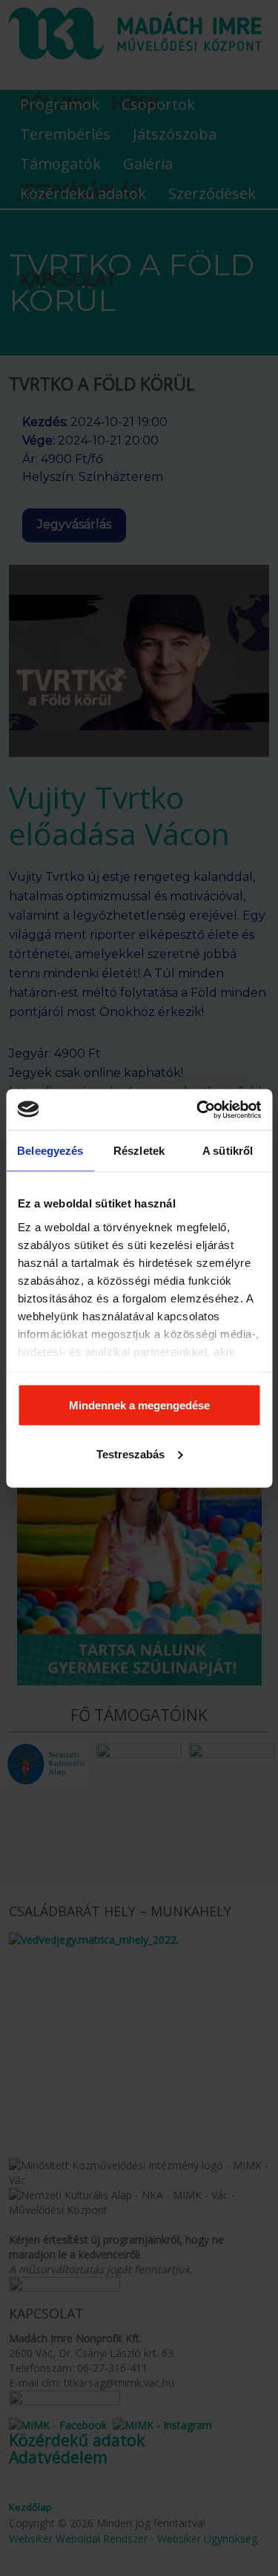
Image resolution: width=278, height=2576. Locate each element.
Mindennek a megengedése (139, 1405)
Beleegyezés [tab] (50, 1151)
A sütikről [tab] (228, 1151)
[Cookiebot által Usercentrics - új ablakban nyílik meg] (198, 1110)
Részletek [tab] (139, 1151)
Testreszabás (130, 1453)
